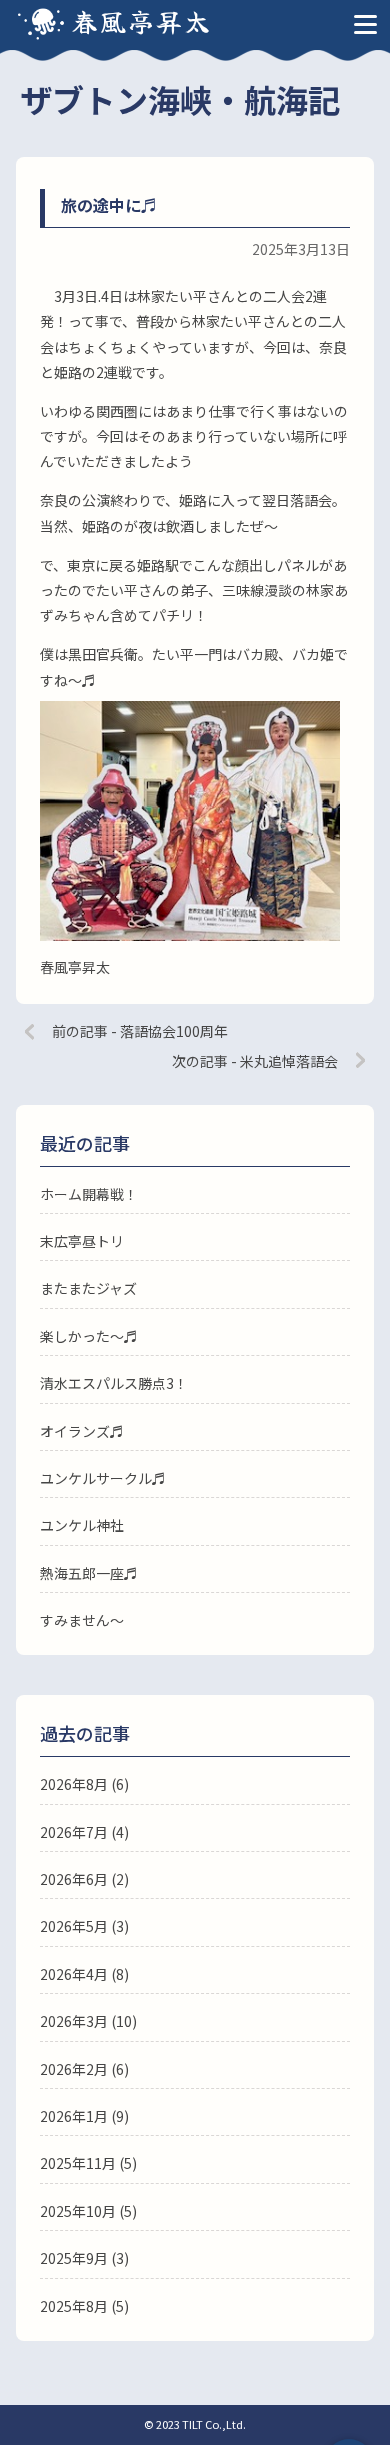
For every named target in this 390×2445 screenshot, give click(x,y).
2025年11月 (78, 2163)
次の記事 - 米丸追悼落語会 (255, 1061)
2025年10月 (78, 2211)
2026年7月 (74, 1832)
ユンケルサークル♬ (103, 1478)
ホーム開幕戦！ (89, 1194)
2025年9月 (74, 2258)
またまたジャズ (88, 1288)
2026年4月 (74, 1974)
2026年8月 (74, 1784)
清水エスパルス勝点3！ (114, 1383)
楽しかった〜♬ (89, 1336)
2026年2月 (74, 2069)
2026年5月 (74, 1926)
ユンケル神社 (82, 1525)
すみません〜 (82, 1620)
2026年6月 (74, 1879)
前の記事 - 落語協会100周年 (140, 1031)
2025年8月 (74, 2306)
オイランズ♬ (82, 1431)
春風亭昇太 (142, 20)
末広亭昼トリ (82, 1241)
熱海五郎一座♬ (89, 1573)
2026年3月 (74, 2021)
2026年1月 (74, 2116)
